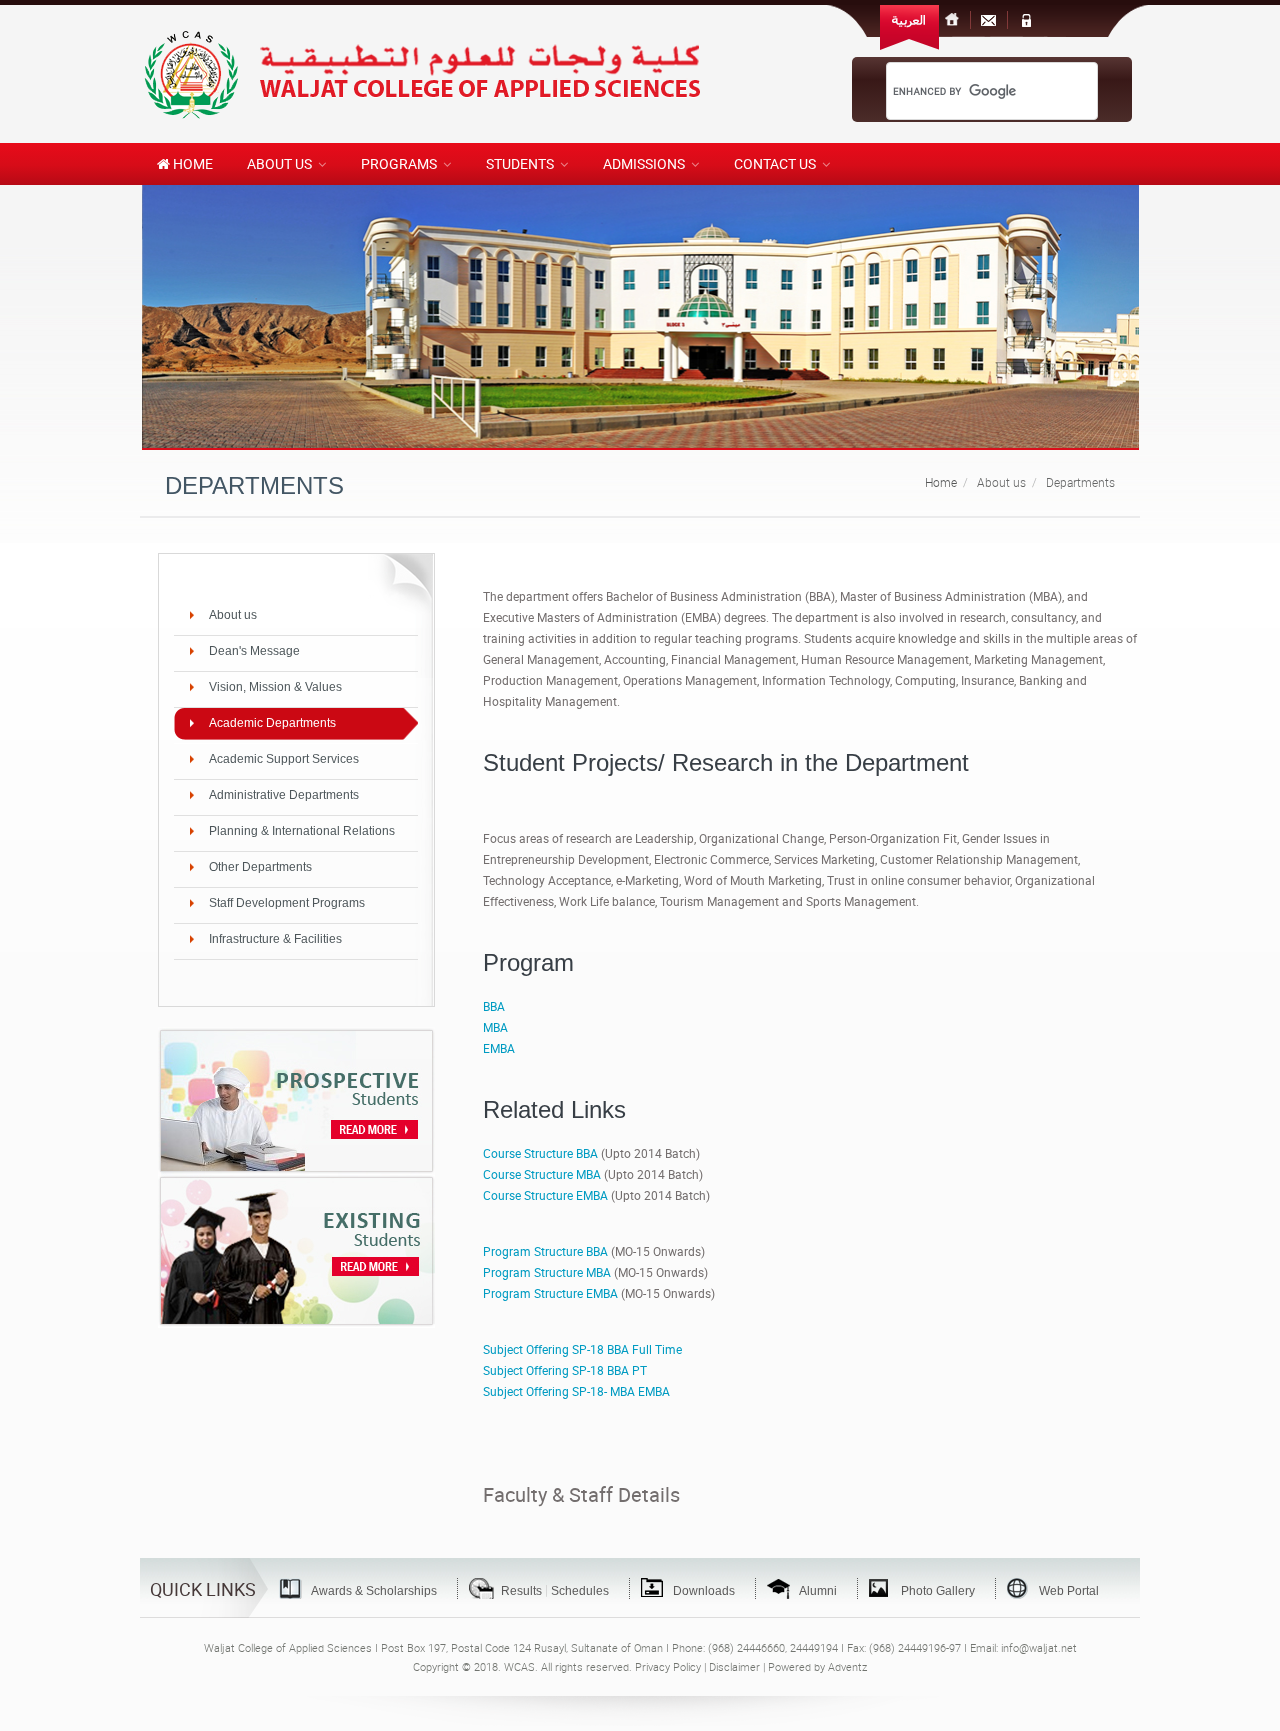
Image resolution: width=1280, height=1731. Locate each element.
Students (520, 163)
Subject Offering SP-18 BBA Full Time (582, 1349)
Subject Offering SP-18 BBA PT (565, 1370)
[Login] (1026, 20)
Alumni (818, 1591)
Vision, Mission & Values (275, 687)
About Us (279, 163)
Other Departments (260, 867)
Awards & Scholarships (374, 1591)
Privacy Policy (668, 1666)
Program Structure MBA (547, 1272)
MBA (495, 1027)
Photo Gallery (938, 1591)
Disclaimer (734, 1666)
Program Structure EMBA (550, 1293)
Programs (399, 163)
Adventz (847, 1666)
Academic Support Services (284, 759)
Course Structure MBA (542, 1174)
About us (233, 615)
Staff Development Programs (287, 903)
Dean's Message (254, 651)
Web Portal (1069, 1591)
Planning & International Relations (302, 831)
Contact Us (775, 163)
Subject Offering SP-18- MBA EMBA (576, 1391)
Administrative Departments (284, 795)
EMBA (499, 1048)
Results (521, 1591)
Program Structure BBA (545, 1251)
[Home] (953, 20)
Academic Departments (272, 723)
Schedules (580, 1591)
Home (191, 163)
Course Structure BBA (540, 1153)
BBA (494, 1006)
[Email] (989, 20)
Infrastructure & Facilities (275, 939)
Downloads (704, 1591)
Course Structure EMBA (545, 1195)
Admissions (644, 163)
